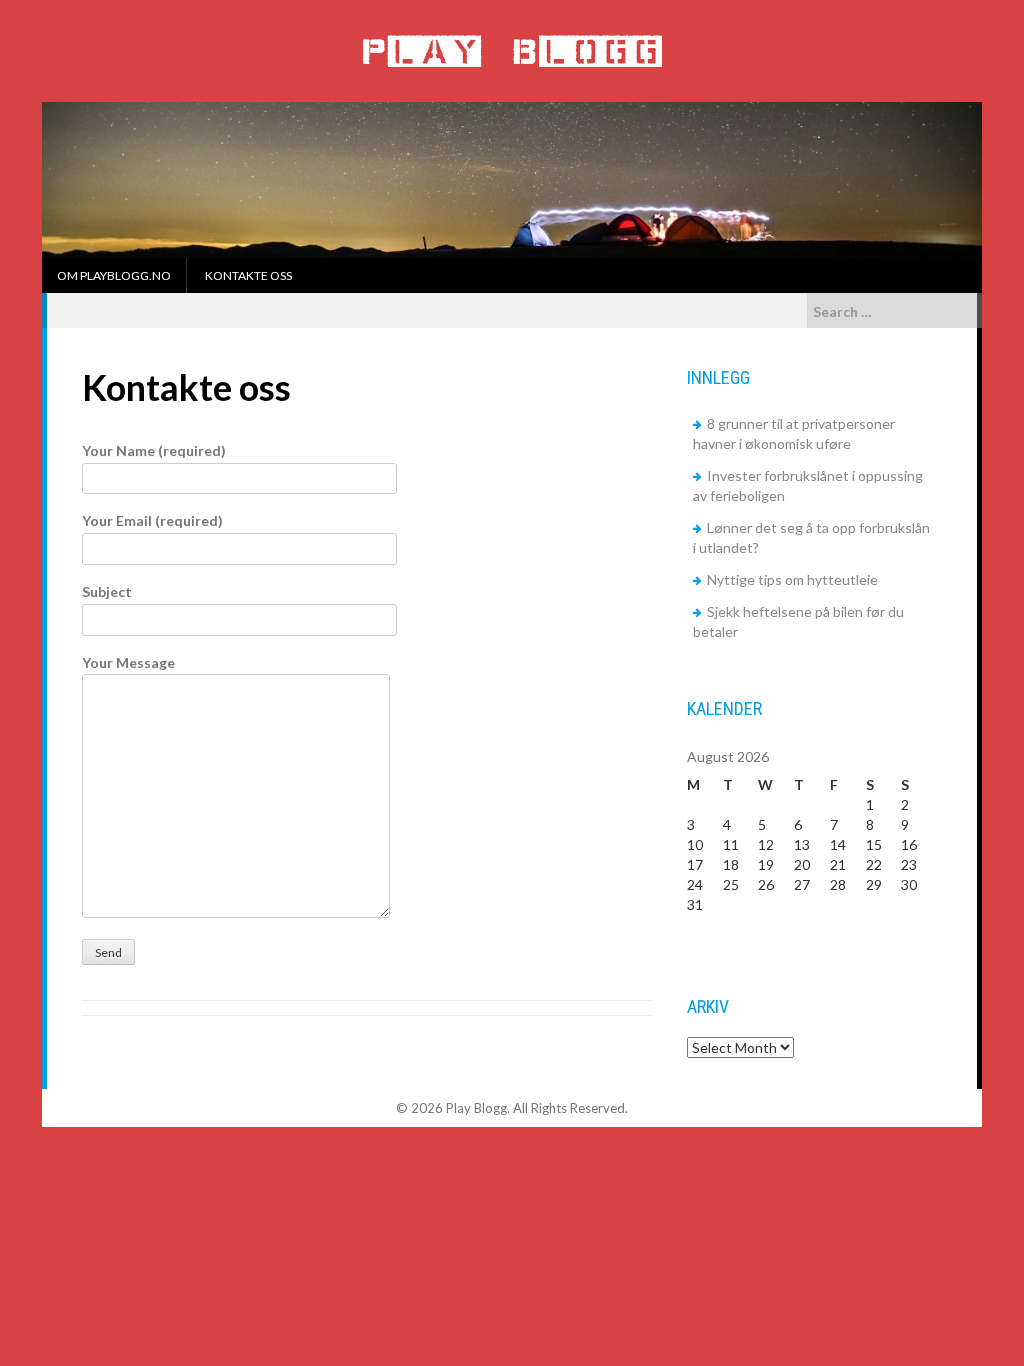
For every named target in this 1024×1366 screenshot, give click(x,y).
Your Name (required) (154, 450)
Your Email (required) (152, 520)
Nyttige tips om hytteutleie (792, 579)
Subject (107, 591)
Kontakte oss (248, 275)
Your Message (128, 662)
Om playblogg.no (114, 275)
